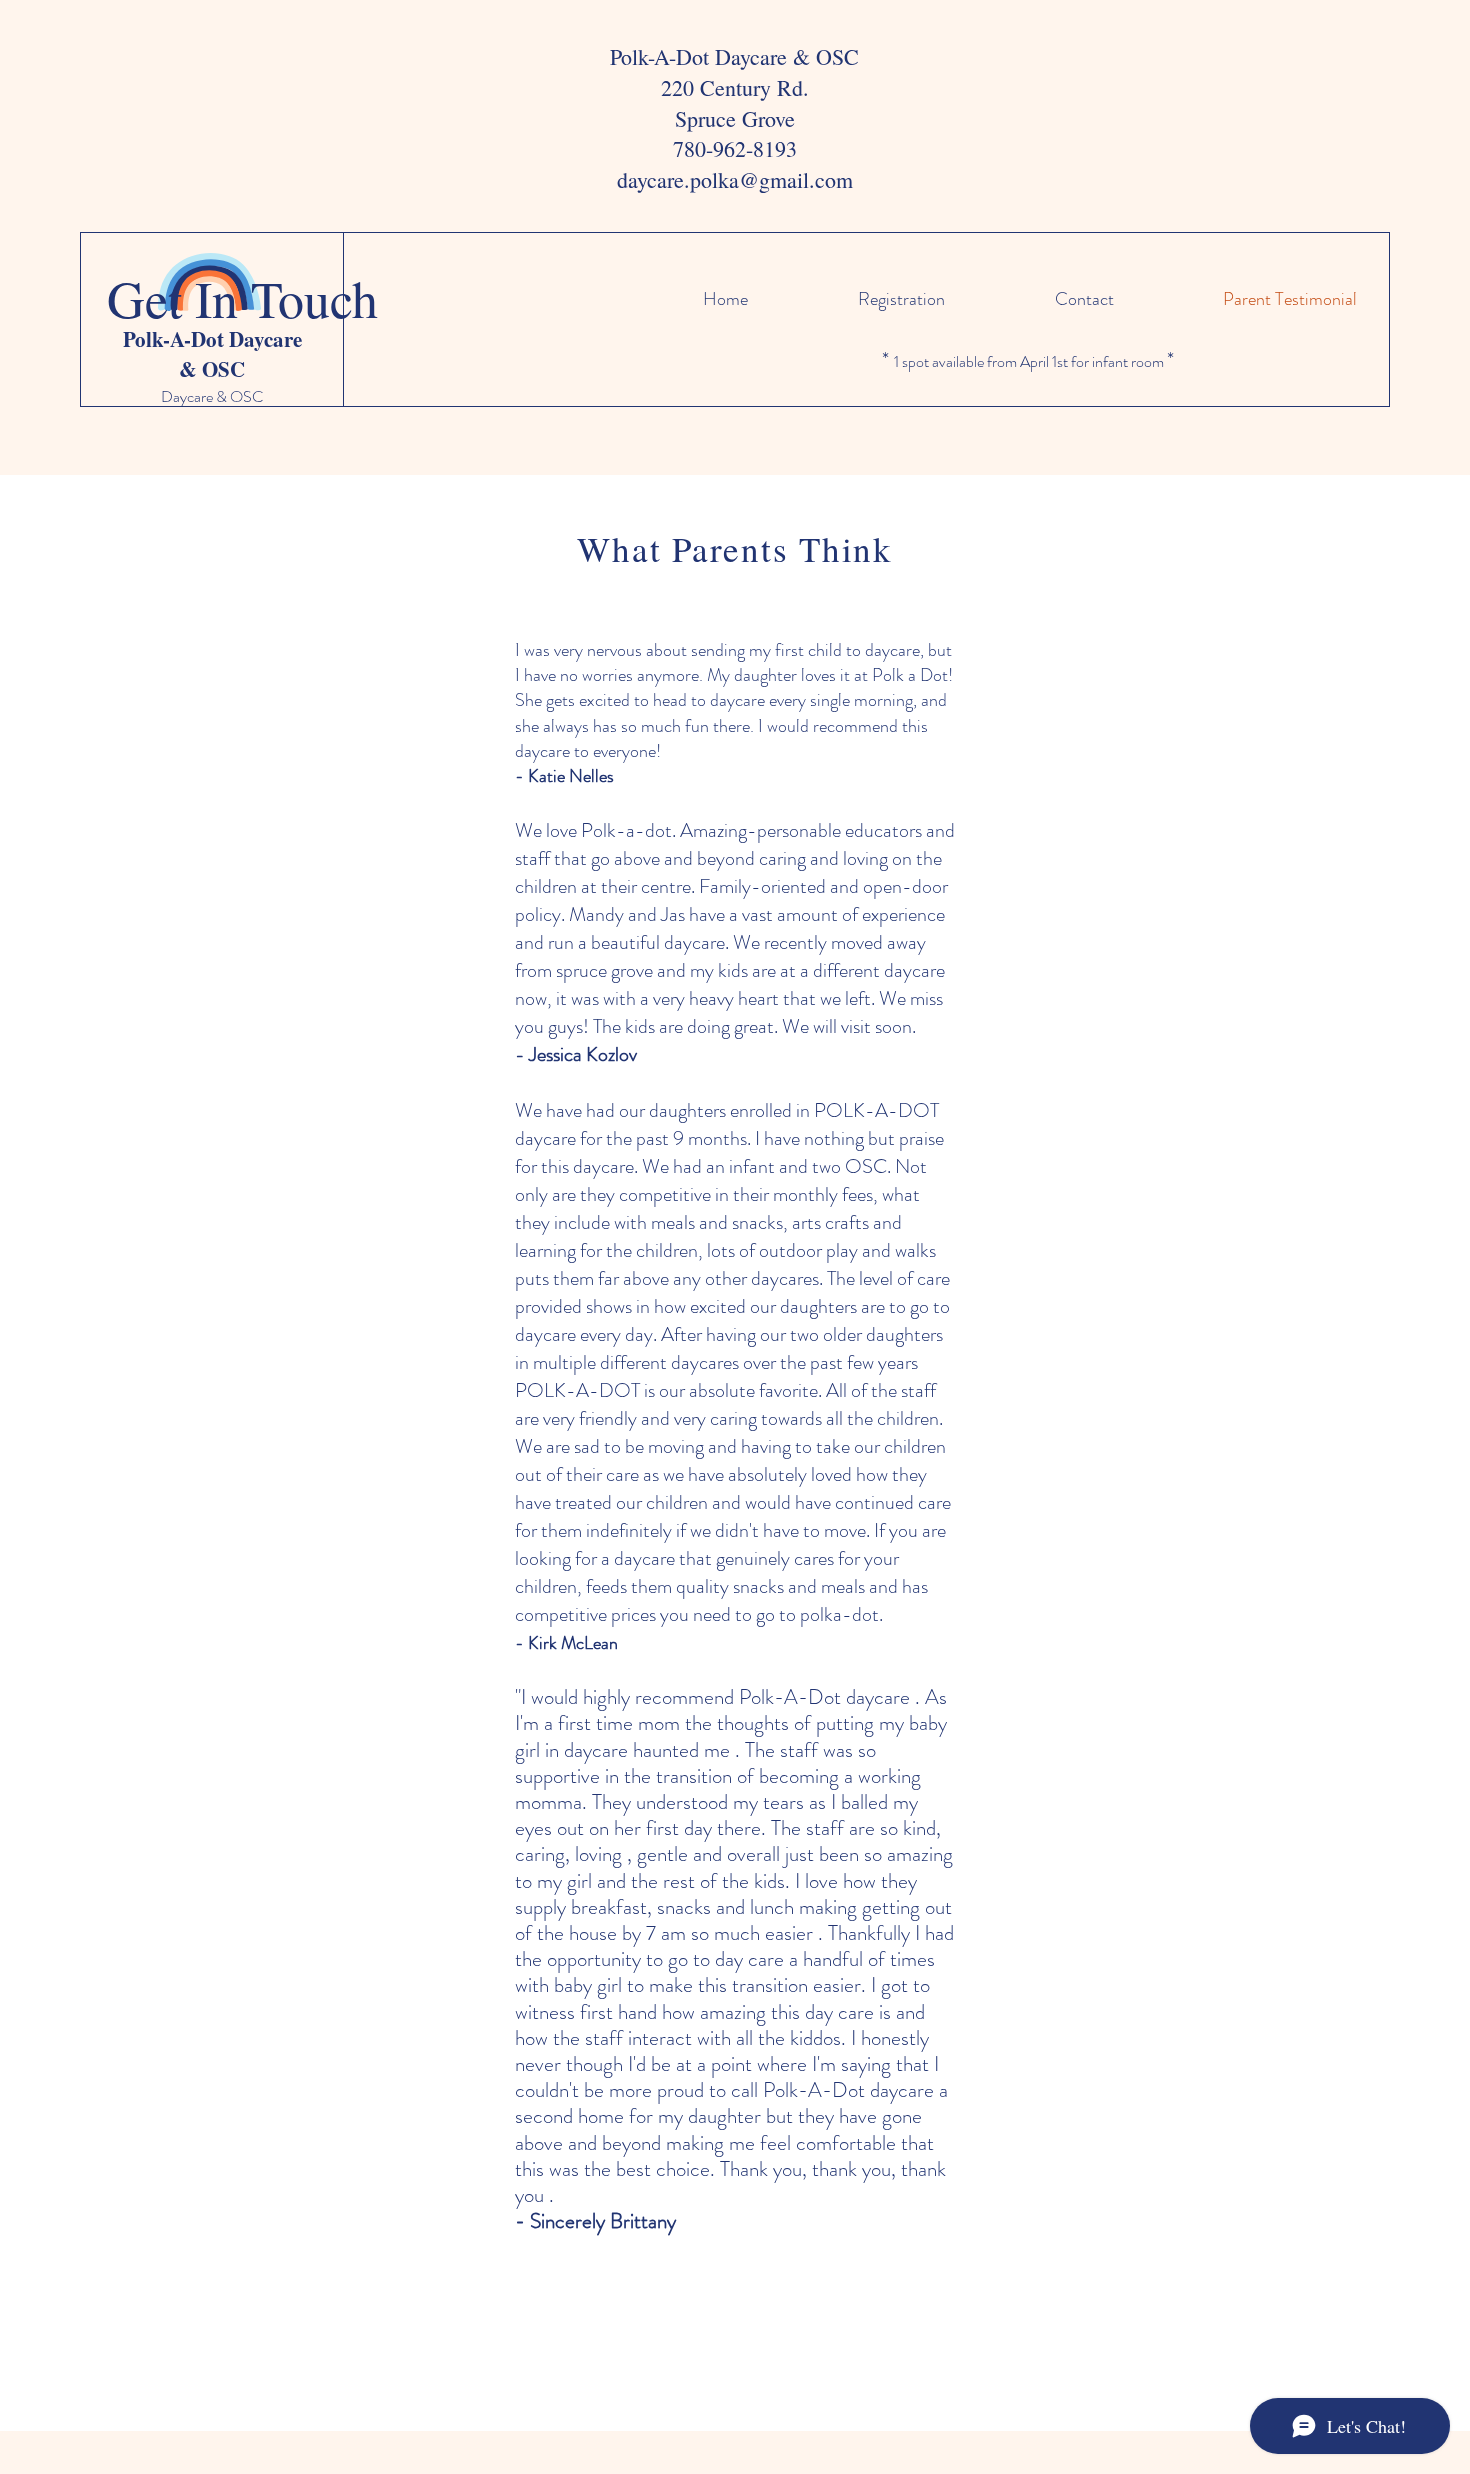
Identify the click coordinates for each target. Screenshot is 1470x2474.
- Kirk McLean (566, 1643)
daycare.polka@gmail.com (735, 179)
